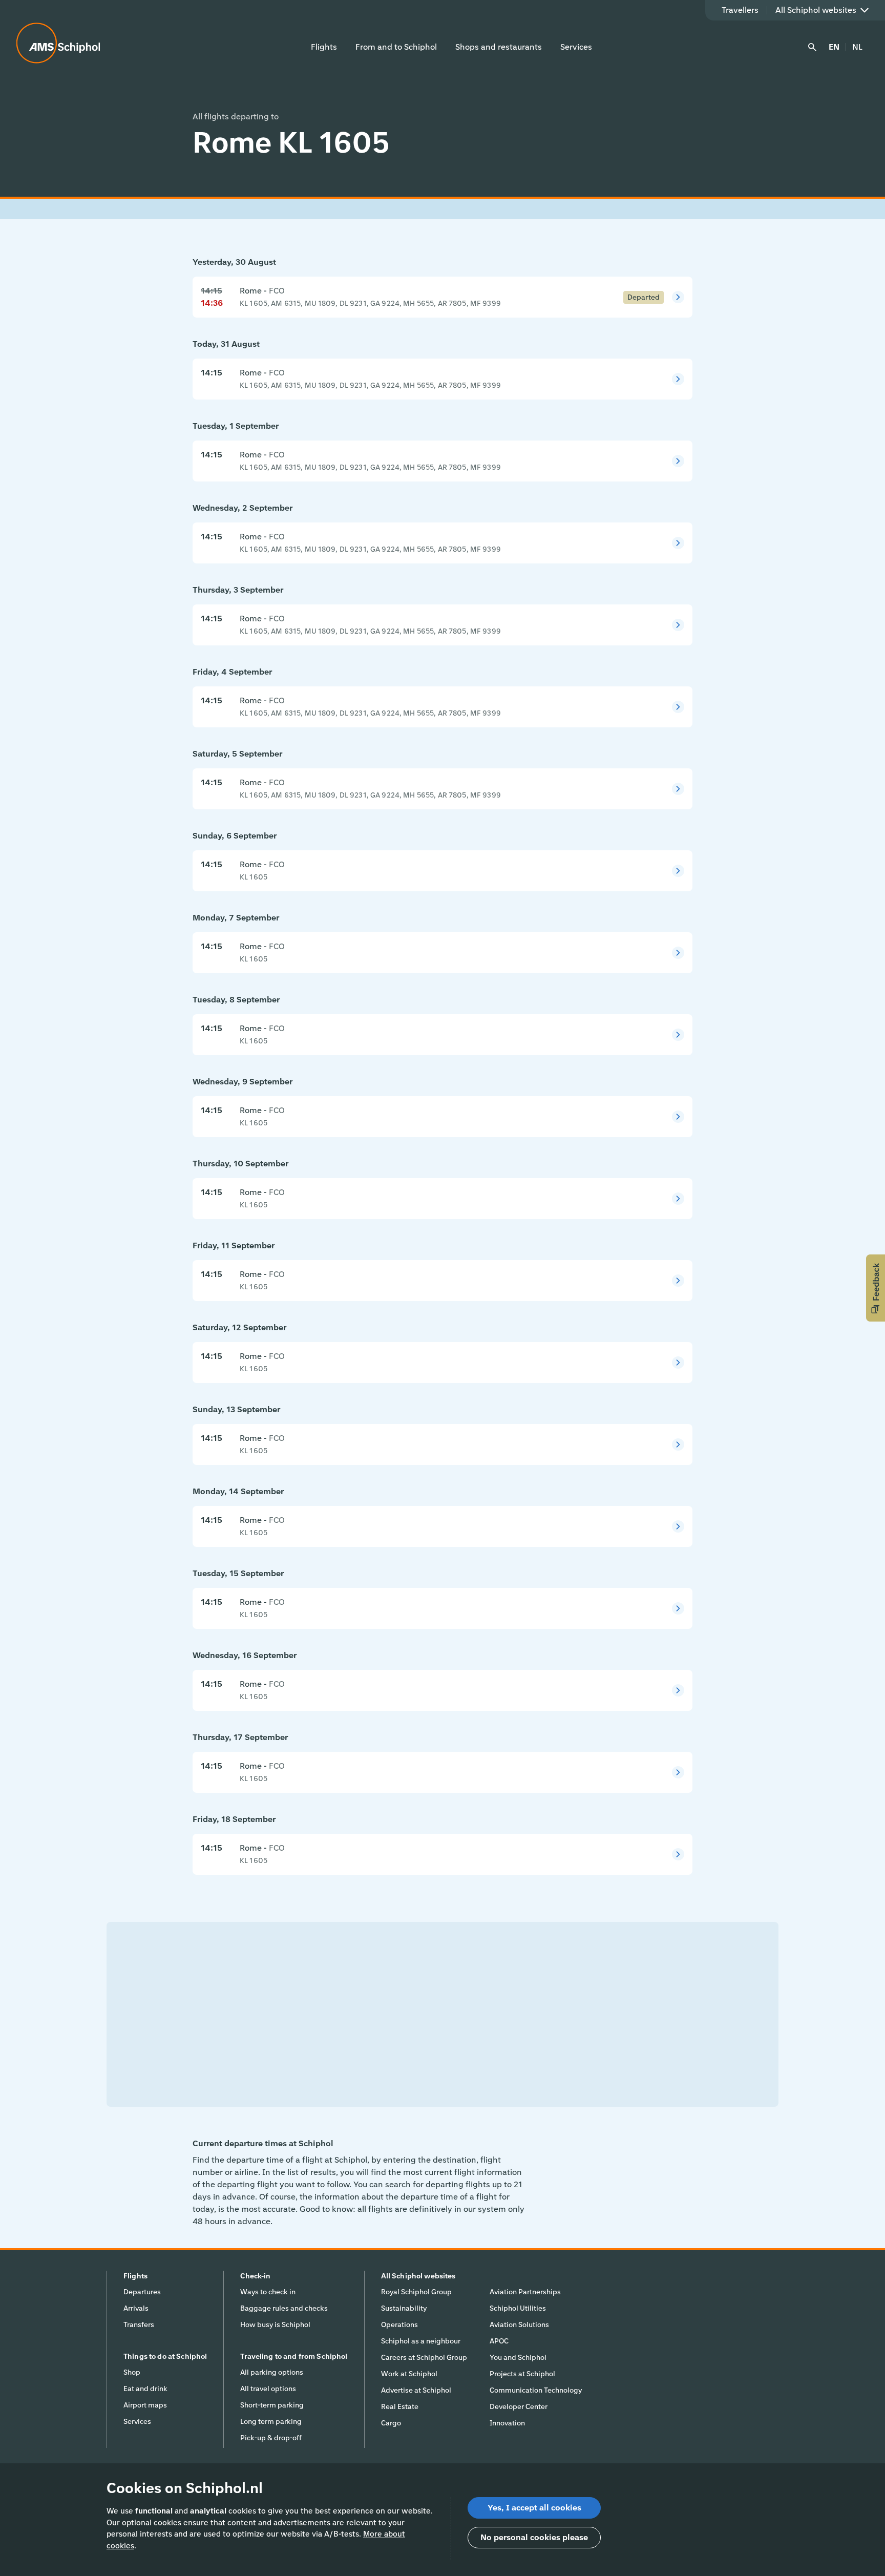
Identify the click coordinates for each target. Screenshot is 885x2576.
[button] (876, 1288)
